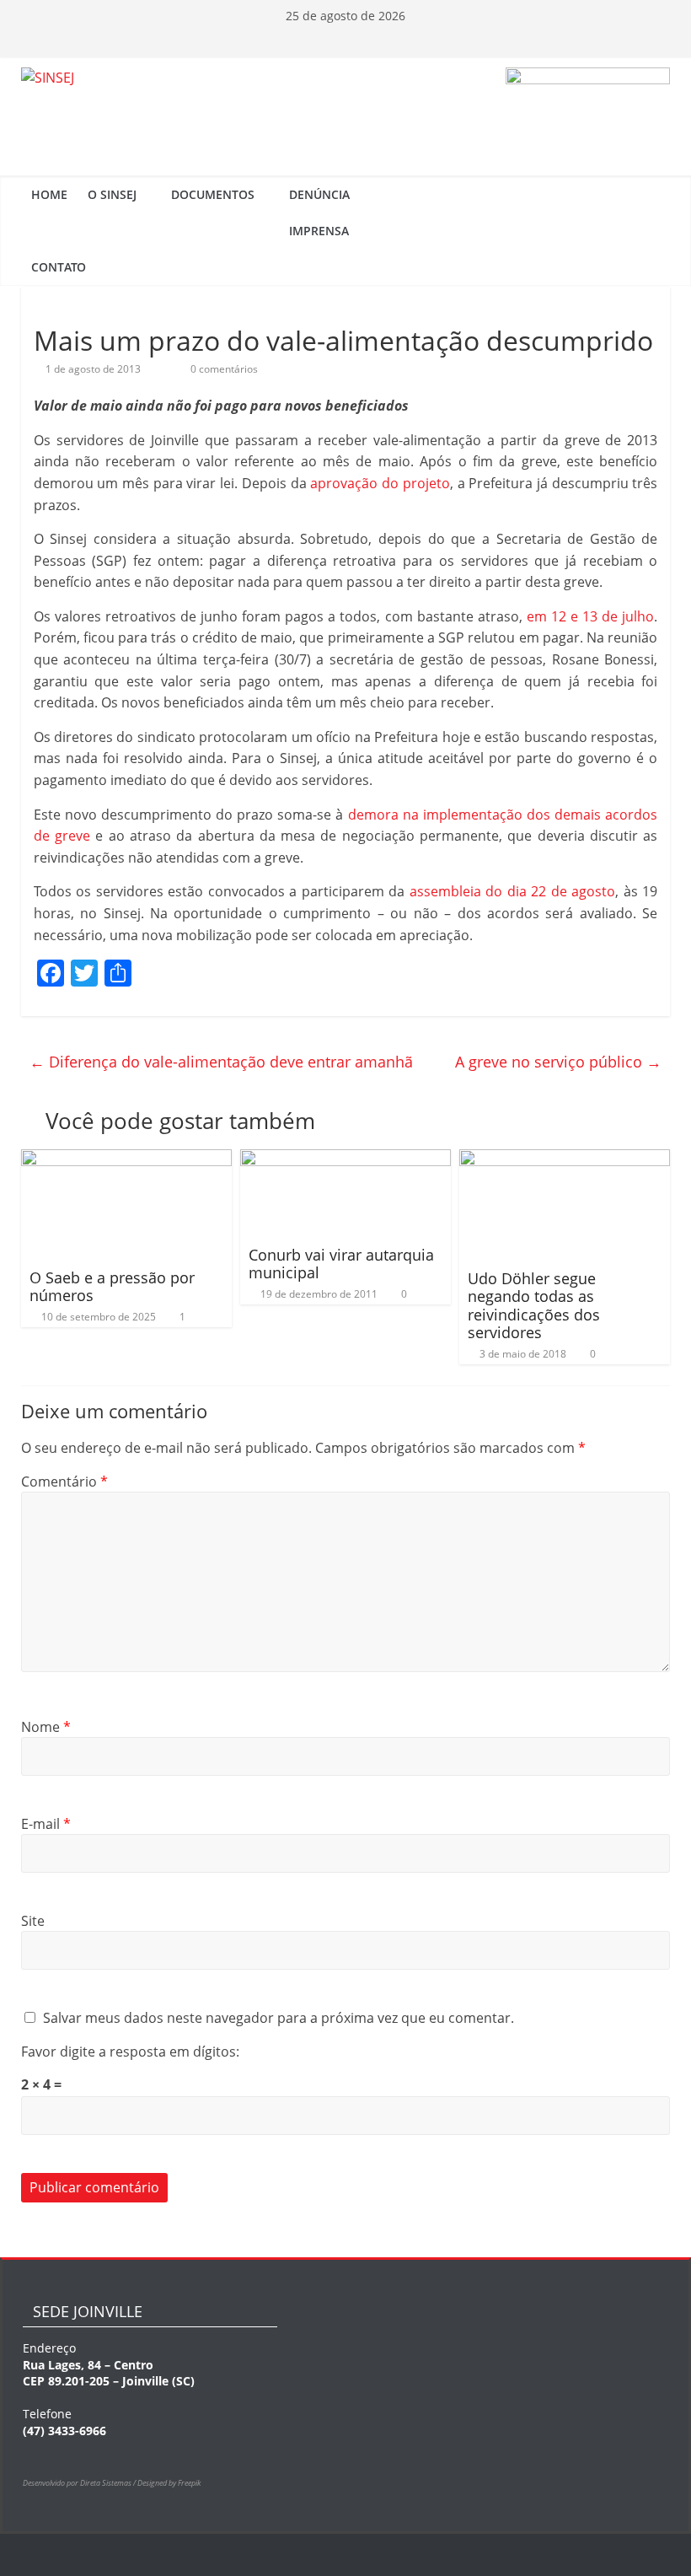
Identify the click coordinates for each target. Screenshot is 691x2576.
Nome (46, 1727)
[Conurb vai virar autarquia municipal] (346, 1159)
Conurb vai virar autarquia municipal (341, 1264)
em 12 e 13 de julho (591, 616)
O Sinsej (112, 194)
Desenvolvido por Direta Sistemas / (80, 2483)
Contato (59, 267)
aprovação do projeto (380, 483)
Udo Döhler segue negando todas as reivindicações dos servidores (534, 1306)
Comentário (64, 1482)
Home (49, 194)
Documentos (213, 194)
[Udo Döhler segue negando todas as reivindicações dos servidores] (565, 1159)
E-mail (46, 1824)
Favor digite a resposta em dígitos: (130, 2052)
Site (33, 1921)
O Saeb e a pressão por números (112, 1287)
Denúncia (319, 194)
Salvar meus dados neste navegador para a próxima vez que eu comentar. (279, 2018)
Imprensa (319, 231)
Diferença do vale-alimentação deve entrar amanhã (221, 1062)
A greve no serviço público (558, 1062)
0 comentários (223, 369)
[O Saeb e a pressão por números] (127, 1159)
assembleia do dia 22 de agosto (513, 891)
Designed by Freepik (169, 2483)
